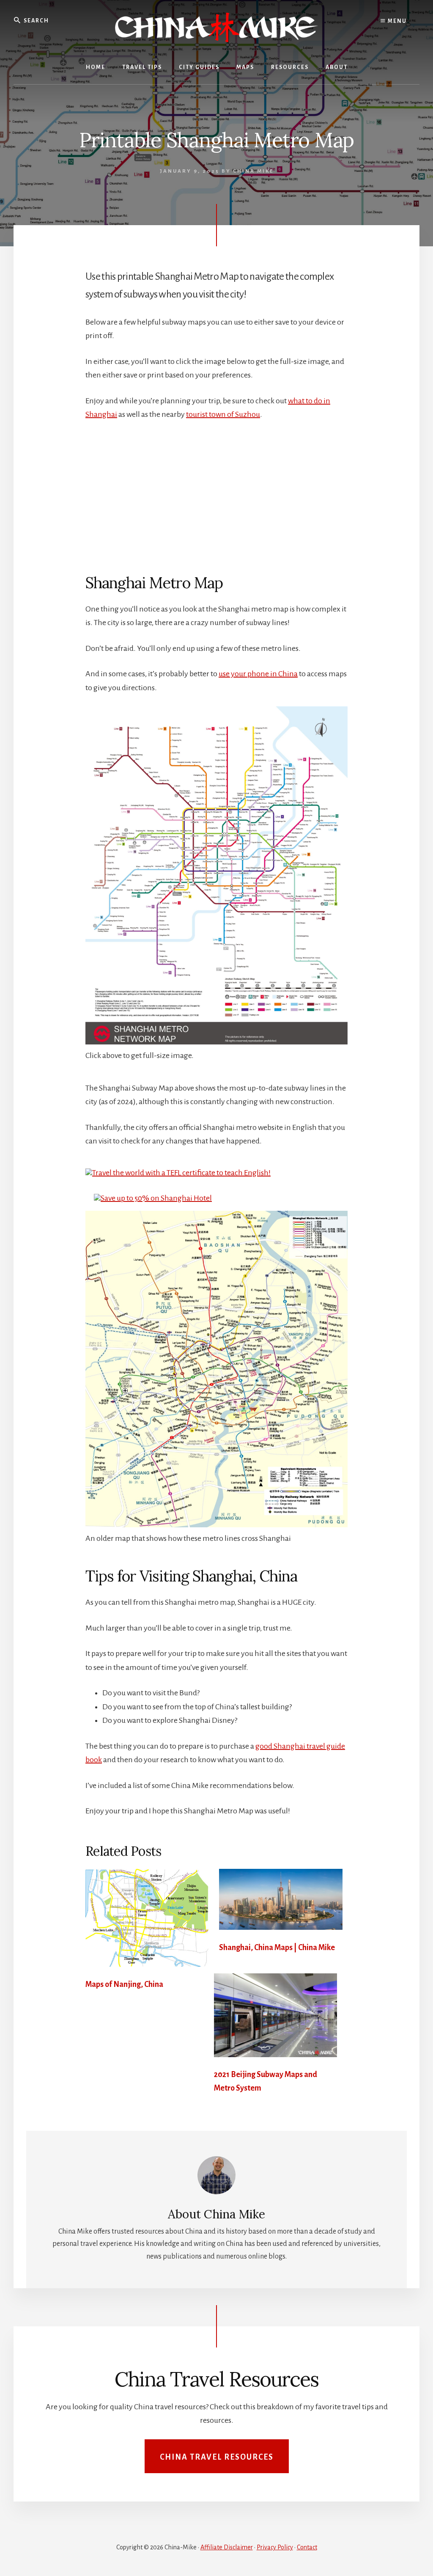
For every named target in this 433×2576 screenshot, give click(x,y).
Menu (396, 21)
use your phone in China (258, 674)
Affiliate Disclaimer (227, 2547)
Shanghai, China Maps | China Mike (277, 1948)
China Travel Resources (217, 2457)
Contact (307, 2547)
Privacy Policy (275, 2547)
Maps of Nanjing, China (124, 1984)
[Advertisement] (216, 493)
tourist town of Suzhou (223, 414)
